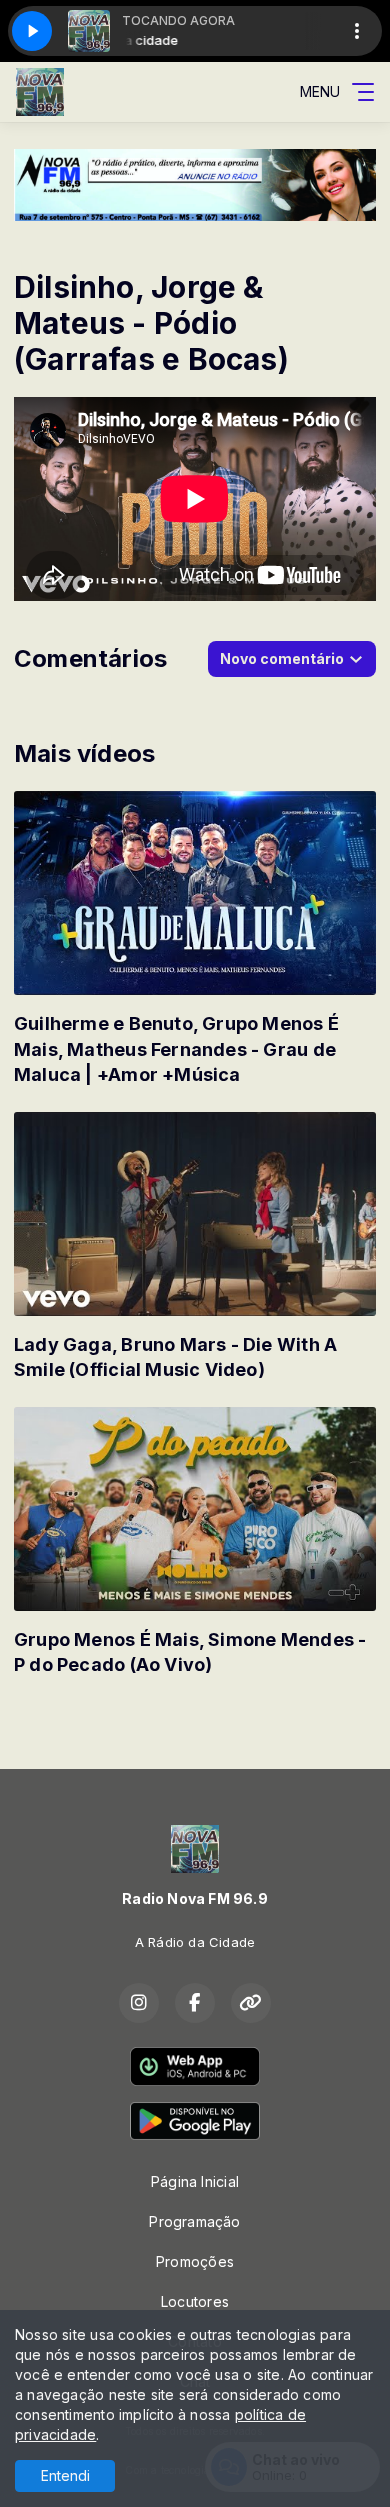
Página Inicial (195, 2181)
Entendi (65, 2475)
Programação (194, 2221)
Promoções (195, 2261)
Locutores (195, 2301)
